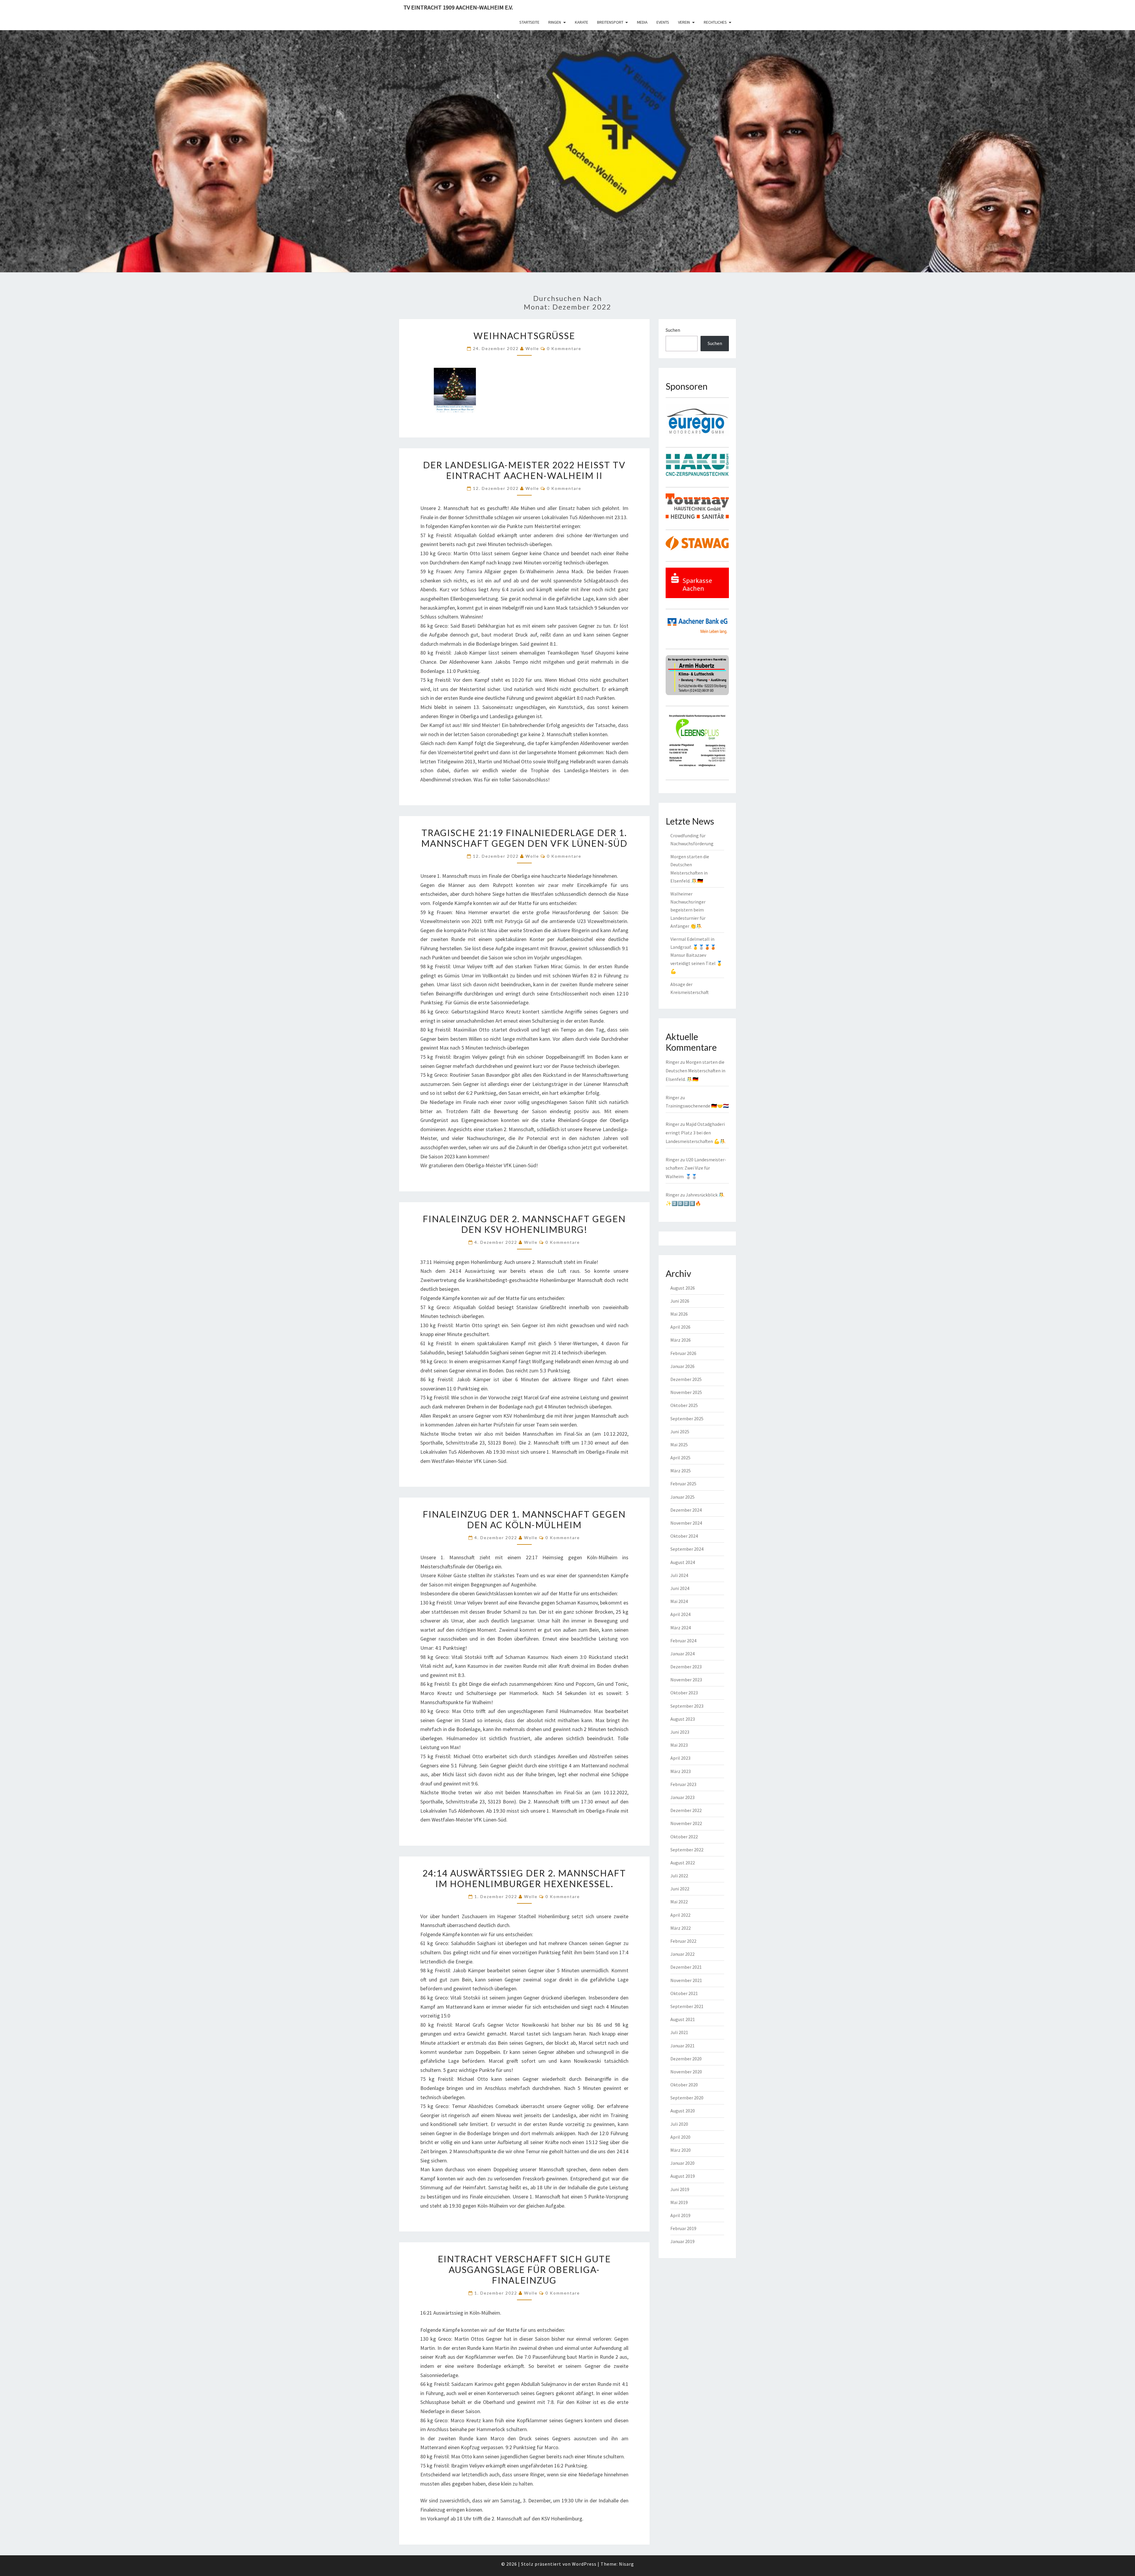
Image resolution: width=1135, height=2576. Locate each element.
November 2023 (686, 1680)
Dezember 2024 (686, 1510)
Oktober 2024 (684, 1536)
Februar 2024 (683, 1641)
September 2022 (687, 1850)
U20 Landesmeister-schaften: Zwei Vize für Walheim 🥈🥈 (696, 1168)
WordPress (584, 2564)
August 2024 (683, 1562)
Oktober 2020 (684, 2085)
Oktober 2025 (684, 1405)
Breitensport (610, 22)
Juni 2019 (680, 2189)
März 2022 (681, 1928)
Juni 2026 (680, 1301)
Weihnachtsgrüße (524, 336)
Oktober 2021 (684, 1993)
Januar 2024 (682, 1654)
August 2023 (683, 1719)
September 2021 (687, 2006)
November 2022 (686, 1823)
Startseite (529, 22)
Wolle (532, 348)
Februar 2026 (683, 1353)
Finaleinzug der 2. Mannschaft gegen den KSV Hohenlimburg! (524, 1224)
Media (642, 22)
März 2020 (681, 2150)
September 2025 (687, 1419)
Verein (684, 22)
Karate (582, 22)
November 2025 (686, 1392)
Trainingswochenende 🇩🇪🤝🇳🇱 (697, 1106)
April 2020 (680, 2137)
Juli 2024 (679, 1575)
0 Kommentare (564, 348)
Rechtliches (715, 22)
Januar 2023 (682, 1797)
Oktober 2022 (684, 1837)
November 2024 (686, 1523)
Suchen (673, 330)
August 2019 (683, 2176)
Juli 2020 (679, 2124)
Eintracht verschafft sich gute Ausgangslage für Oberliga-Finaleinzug (524, 2269)
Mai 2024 (679, 1601)
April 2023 (680, 1758)
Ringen (555, 22)
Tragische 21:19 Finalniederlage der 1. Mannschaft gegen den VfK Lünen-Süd (524, 838)
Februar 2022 (683, 1941)
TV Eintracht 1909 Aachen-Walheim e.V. (458, 7)
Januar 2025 (682, 1497)
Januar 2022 (682, 1954)
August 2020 (683, 2111)
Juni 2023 (680, 1732)
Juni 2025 (680, 1432)
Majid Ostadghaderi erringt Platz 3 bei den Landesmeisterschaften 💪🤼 (696, 1133)
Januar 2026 (682, 1366)
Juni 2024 (680, 1588)
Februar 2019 (683, 2228)
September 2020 (687, 2098)
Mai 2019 (679, 2202)
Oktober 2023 (684, 1693)
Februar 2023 (683, 1784)
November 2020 (686, 2072)
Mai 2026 (679, 1314)
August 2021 (683, 2019)
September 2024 (687, 1549)
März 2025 (681, 1471)
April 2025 (680, 1458)
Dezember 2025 (686, 1379)
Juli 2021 (679, 2032)
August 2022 (683, 1863)
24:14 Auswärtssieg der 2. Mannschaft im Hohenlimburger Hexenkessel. (524, 1878)
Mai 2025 (679, 1445)
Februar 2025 (683, 1484)
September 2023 (687, 1706)
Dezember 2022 (686, 1810)
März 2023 (681, 1771)
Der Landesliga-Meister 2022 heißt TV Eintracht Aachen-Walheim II (524, 470)
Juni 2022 (680, 1889)
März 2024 (681, 1628)
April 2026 (680, 1327)
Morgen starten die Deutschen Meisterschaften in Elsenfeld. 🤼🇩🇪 (695, 1071)
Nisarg (626, 2564)
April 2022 (680, 1915)
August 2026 (683, 1288)
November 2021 (686, 1980)
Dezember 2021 (686, 1967)
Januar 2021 (682, 2046)
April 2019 (680, 2215)
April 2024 (680, 1614)
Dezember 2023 (686, 1667)
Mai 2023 (679, 1745)
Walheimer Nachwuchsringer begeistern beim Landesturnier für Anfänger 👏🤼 (688, 910)
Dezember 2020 (686, 2059)
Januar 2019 (682, 2241)
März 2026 (681, 1340)
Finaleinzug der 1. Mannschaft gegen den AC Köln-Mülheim (524, 1519)
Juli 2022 (679, 1876)
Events (663, 22)
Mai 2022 (679, 1902)
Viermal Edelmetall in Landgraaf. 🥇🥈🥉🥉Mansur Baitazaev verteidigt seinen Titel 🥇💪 (696, 955)
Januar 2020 (682, 2163)
